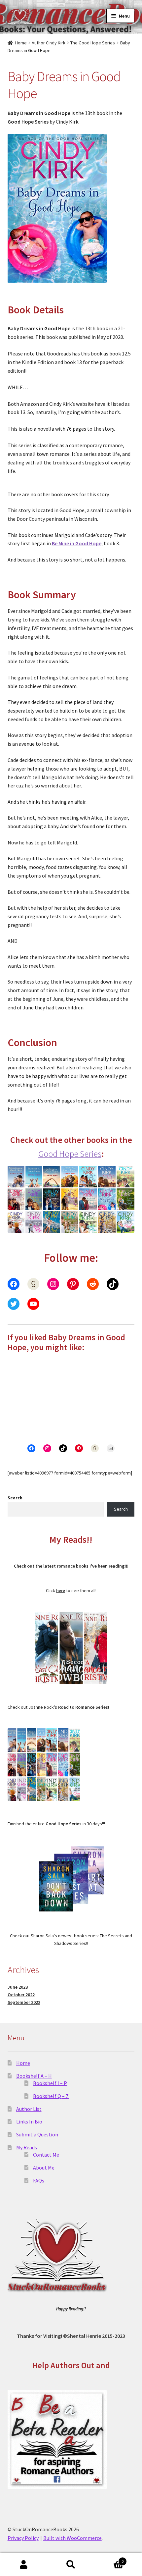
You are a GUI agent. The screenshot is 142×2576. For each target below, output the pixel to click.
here (61, 1590)
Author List (29, 2109)
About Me (44, 2168)
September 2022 (24, 2002)
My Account (24, 2565)
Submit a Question (37, 2134)
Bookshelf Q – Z (51, 2096)
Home (21, 43)
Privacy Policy (23, 2538)
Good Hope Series (70, 1154)
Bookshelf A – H (34, 2076)
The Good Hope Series (93, 43)
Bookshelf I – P (50, 2083)
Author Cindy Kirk (49, 43)
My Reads (27, 2147)
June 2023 (18, 1987)
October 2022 (21, 1995)
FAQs (39, 2180)
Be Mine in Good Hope (77, 543)
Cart (109, 2559)
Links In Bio (29, 2121)
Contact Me (46, 2155)
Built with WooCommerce (72, 2538)
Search (15, 1498)
